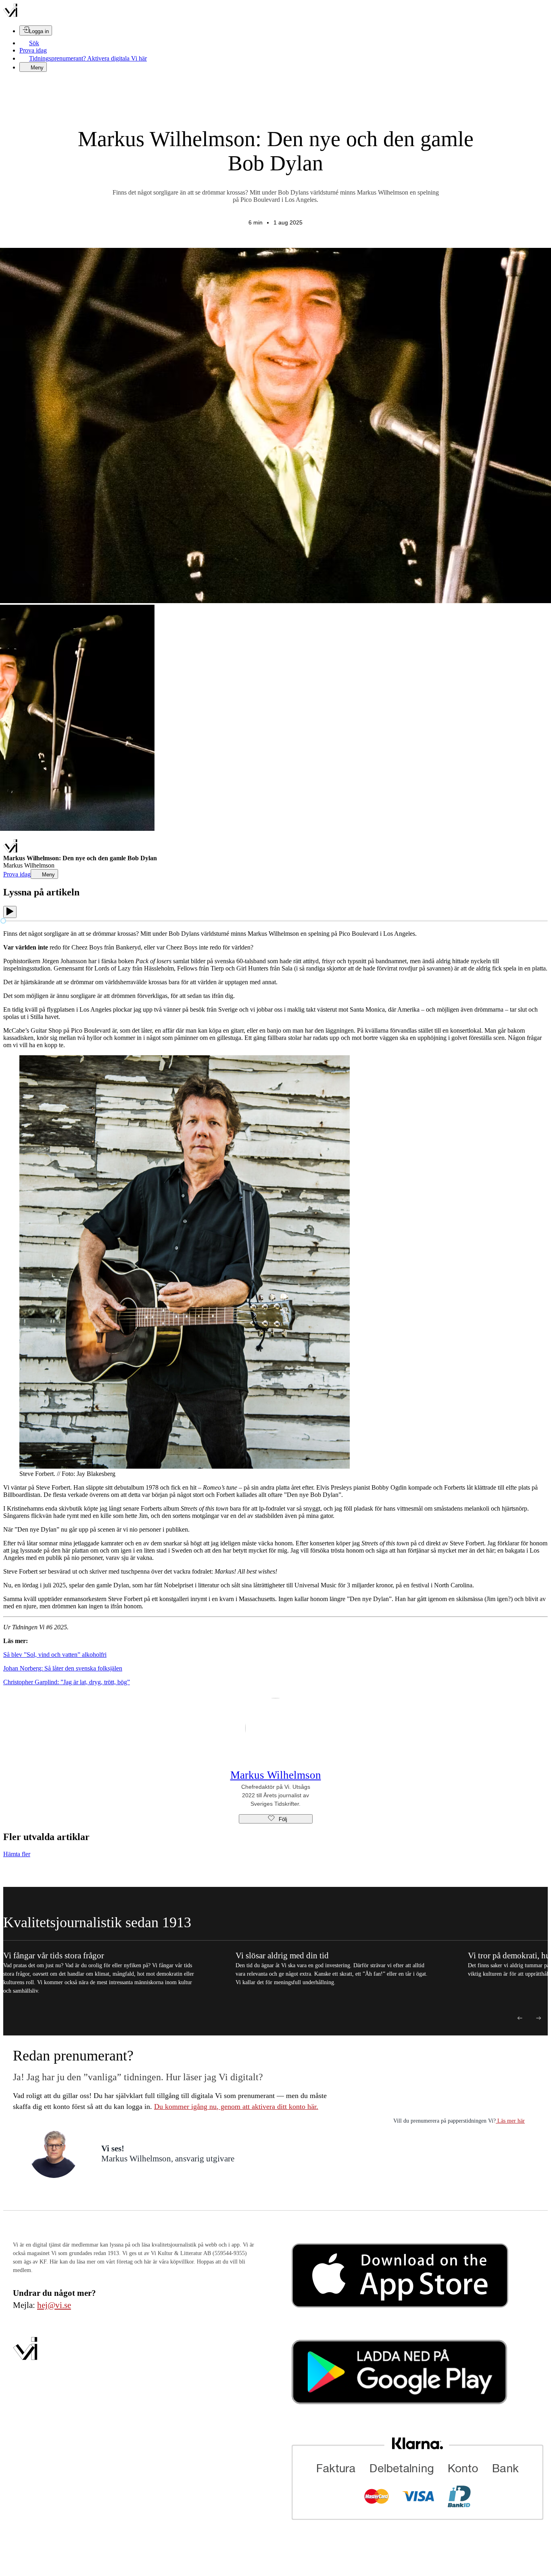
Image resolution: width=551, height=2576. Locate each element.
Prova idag (33, 50)
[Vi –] (10, 15)
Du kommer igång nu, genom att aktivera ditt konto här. (236, 2106)
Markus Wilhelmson (276, 1775)
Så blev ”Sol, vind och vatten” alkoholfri (55, 1655)
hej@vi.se (54, 2305)
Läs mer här (510, 2121)
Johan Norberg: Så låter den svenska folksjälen (63, 1668)
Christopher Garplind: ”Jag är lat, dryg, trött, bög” (67, 1682)
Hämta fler (17, 1854)
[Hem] (10, 851)
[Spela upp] (10, 912)
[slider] (3, 921)
